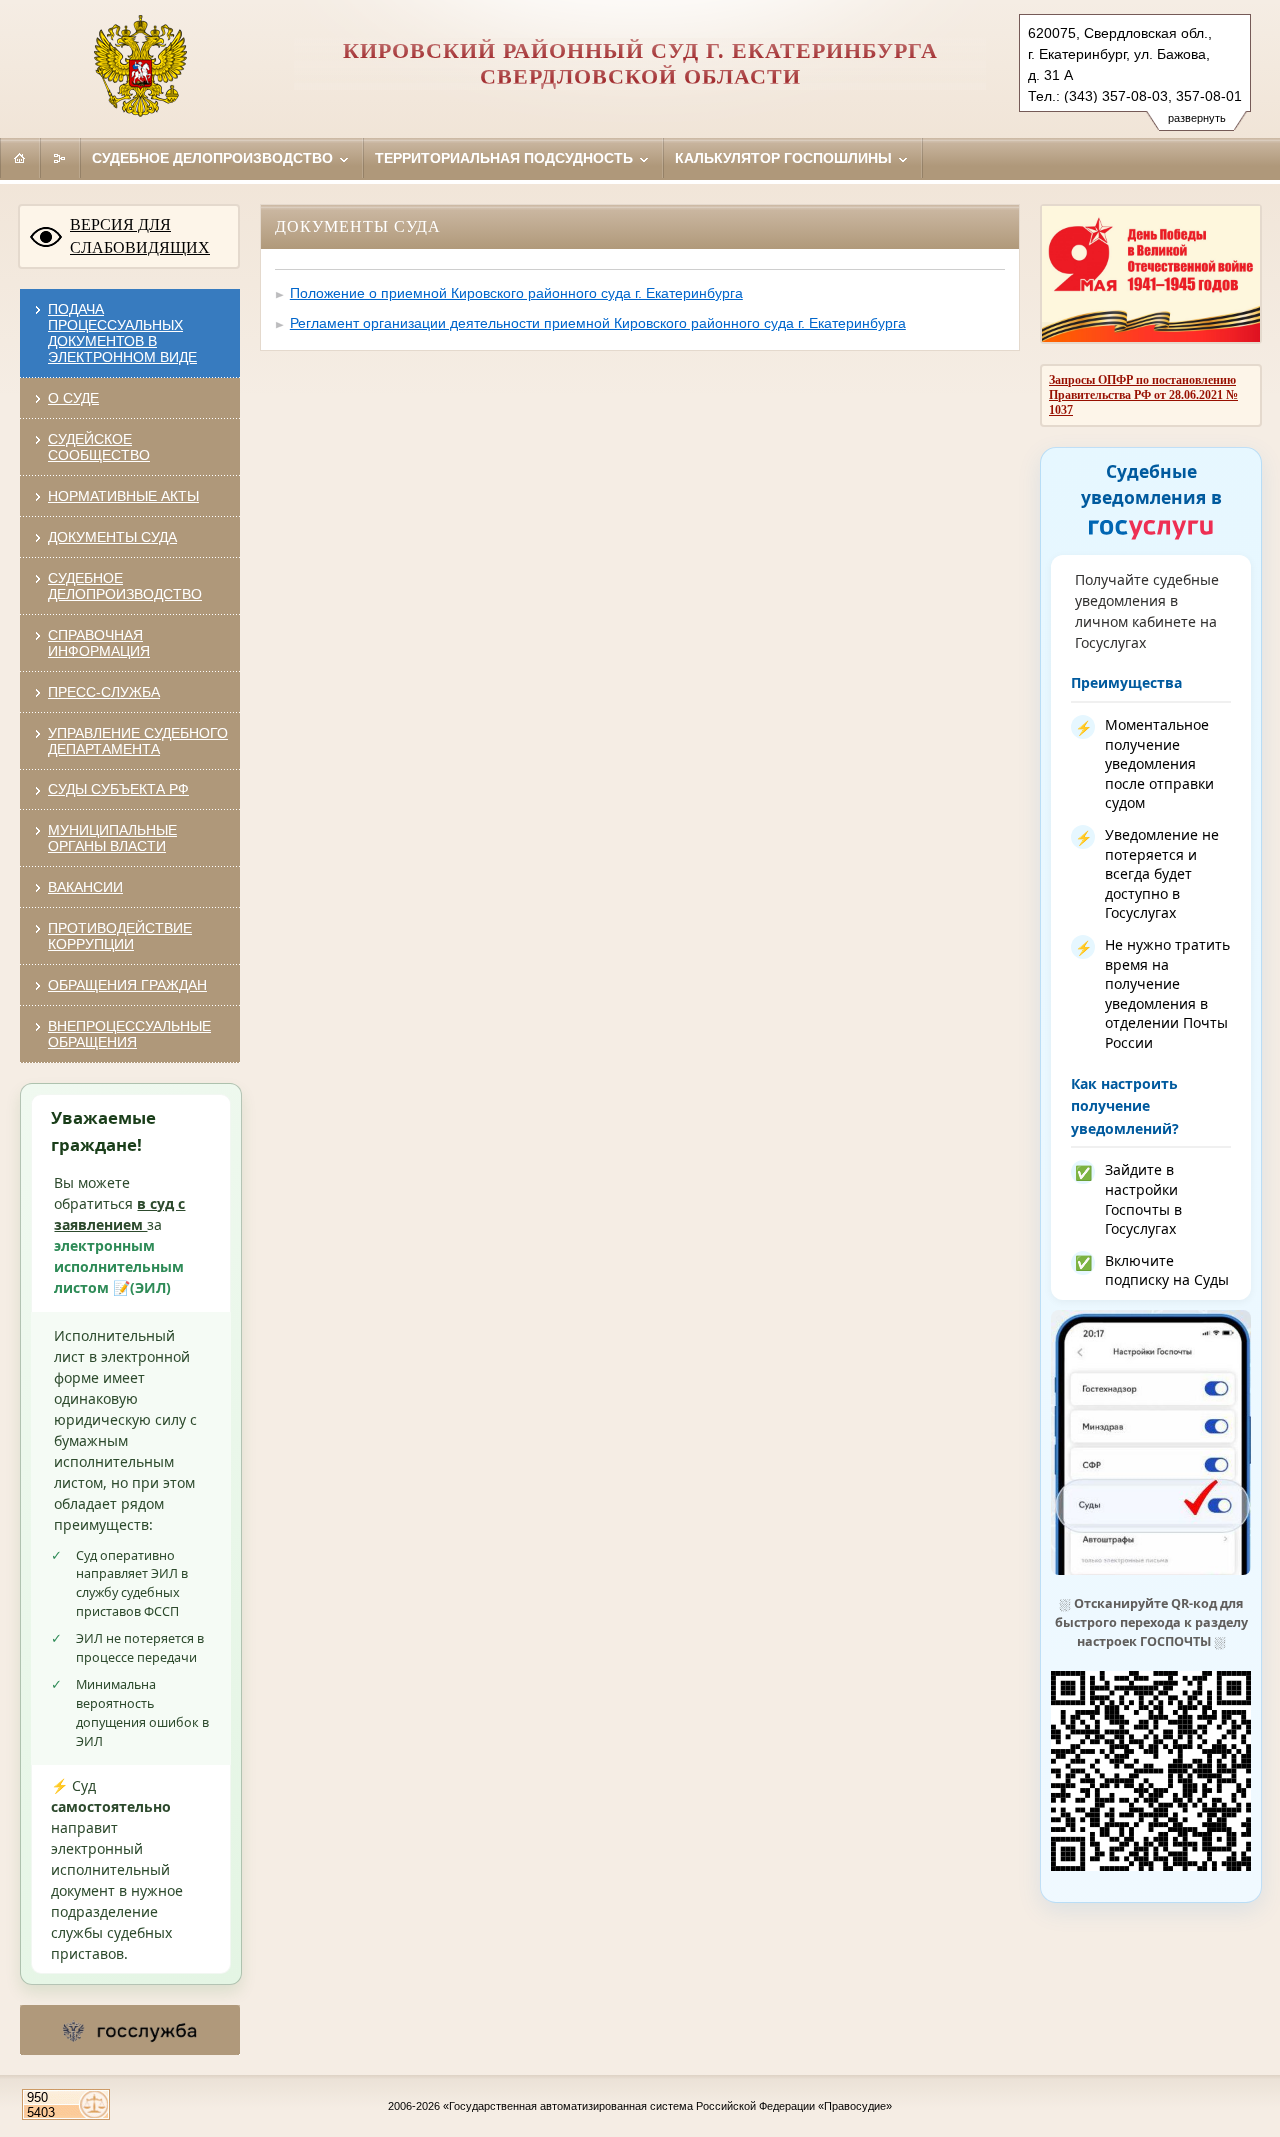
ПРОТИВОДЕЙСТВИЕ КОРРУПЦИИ (120, 936)
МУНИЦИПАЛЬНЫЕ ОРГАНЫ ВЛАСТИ (112, 838)
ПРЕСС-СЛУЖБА (104, 692)
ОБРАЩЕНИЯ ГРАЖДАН (127, 985)
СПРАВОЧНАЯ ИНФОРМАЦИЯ (99, 643)
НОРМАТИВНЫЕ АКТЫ (123, 496)
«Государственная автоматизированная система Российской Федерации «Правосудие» (667, 2106)
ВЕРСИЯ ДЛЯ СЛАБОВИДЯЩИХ (140, 236)
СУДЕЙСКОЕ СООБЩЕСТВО (99, 447)
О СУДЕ (73, 398)
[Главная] (20, 158)
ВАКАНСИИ (85, 887)
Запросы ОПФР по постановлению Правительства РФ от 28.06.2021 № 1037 (1143, 395)
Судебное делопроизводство (214, 158)
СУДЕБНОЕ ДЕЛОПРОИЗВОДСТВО (125, 586)
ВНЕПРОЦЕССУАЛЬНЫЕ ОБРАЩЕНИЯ (129, 1034)
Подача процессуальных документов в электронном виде (122, 333)
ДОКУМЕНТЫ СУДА (112, 537)
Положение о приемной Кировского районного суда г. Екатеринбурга (516, 293)
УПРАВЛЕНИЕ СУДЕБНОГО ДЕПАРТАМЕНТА (138, 741)
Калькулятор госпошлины (785, 158)
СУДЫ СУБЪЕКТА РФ (118, 789)
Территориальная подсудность (506, 158)
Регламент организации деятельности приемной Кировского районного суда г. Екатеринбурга (598, 323)
